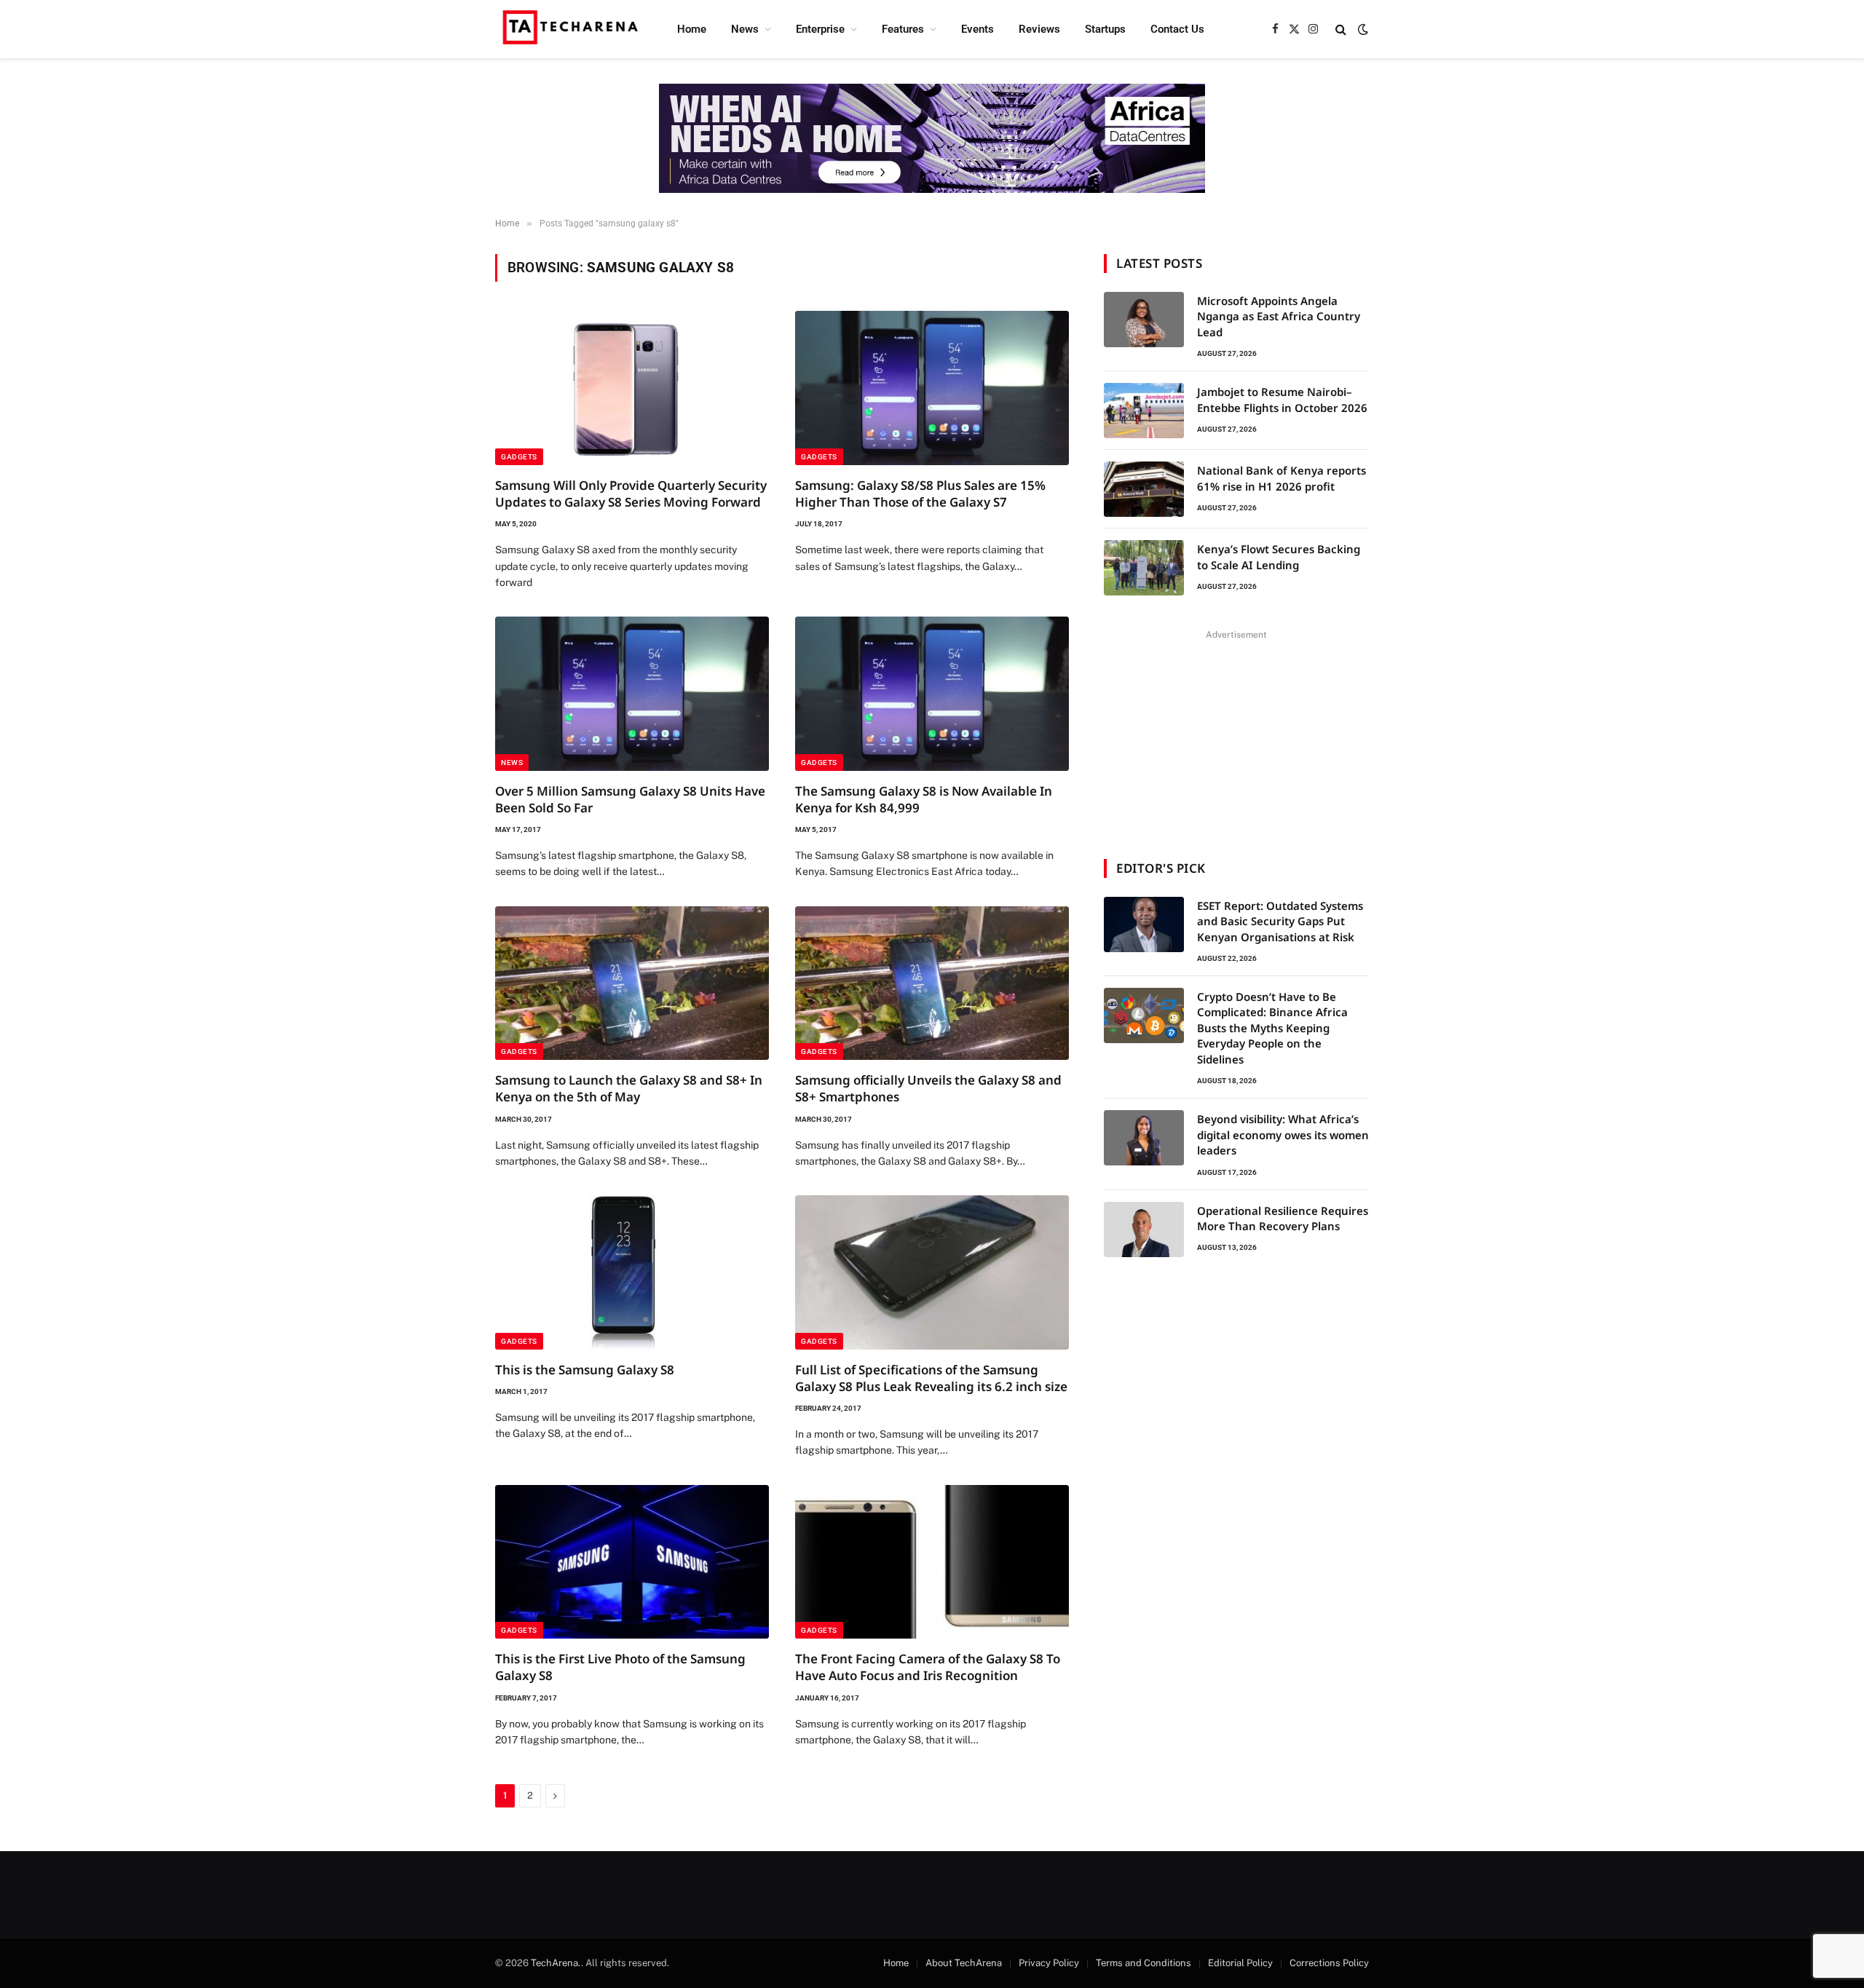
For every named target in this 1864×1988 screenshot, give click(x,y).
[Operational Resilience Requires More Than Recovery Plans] (1144, 1229)
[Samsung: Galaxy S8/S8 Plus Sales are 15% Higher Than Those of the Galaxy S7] (932, 388)
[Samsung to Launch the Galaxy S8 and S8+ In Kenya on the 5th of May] (632, 983)
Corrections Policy (1329, 1963)
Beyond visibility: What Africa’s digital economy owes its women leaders (1283, 1134)
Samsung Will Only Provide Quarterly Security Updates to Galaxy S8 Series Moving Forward (631, 494)
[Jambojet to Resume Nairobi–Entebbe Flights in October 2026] (1144, 411)
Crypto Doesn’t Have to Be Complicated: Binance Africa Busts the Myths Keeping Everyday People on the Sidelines (1272, 1028)
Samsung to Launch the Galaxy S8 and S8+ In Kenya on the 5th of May (629, 1088)
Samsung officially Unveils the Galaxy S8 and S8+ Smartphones (928, 1088)
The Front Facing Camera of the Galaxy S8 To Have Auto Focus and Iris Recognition (928, 1667)
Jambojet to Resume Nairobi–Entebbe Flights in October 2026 (1282, 399)
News (745, 29)
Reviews (1039, 29)
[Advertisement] (1236, 735)
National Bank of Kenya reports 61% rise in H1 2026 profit (1281, 478)
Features (903, 29)
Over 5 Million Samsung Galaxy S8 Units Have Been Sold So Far (630, 799)
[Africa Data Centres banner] (932, 138)
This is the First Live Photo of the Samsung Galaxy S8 (620, 1667)
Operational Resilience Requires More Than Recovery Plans (1283, 1218)
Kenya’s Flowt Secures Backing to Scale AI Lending (1279, 557)
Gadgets (519, 457)
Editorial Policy (1240, 1963)
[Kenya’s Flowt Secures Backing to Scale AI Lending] (1144, 568)
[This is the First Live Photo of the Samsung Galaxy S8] (632, 1562)
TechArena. (556, 1963)
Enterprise (820, 29)
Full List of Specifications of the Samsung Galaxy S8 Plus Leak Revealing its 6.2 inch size (931, 1378)
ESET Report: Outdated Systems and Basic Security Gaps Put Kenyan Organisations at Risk (1280, 921)
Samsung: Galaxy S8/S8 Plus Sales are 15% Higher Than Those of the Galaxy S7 (920, 494)
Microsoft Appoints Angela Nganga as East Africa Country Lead (1279, 316)
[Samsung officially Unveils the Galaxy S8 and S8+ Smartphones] (932, 983)
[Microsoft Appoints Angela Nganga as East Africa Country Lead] (1144, 320)
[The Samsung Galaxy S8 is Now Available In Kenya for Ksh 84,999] (932, 694)
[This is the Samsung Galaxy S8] (632, 1272)
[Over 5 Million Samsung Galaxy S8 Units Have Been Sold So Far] (632, 694)
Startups (1105, 29)
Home (692, 29)
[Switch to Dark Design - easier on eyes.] (1362, 29)
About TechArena (964, 1963)
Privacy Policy (1049, 1963)
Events (978, 29)
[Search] (1341, 29)
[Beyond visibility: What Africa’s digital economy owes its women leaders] (1144, 1138)
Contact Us (1177, 29)
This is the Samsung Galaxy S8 (585, 1370)
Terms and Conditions (1144, 1963)
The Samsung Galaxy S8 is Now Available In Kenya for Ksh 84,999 (924, 799)
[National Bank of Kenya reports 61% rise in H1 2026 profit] (1144, 489)
